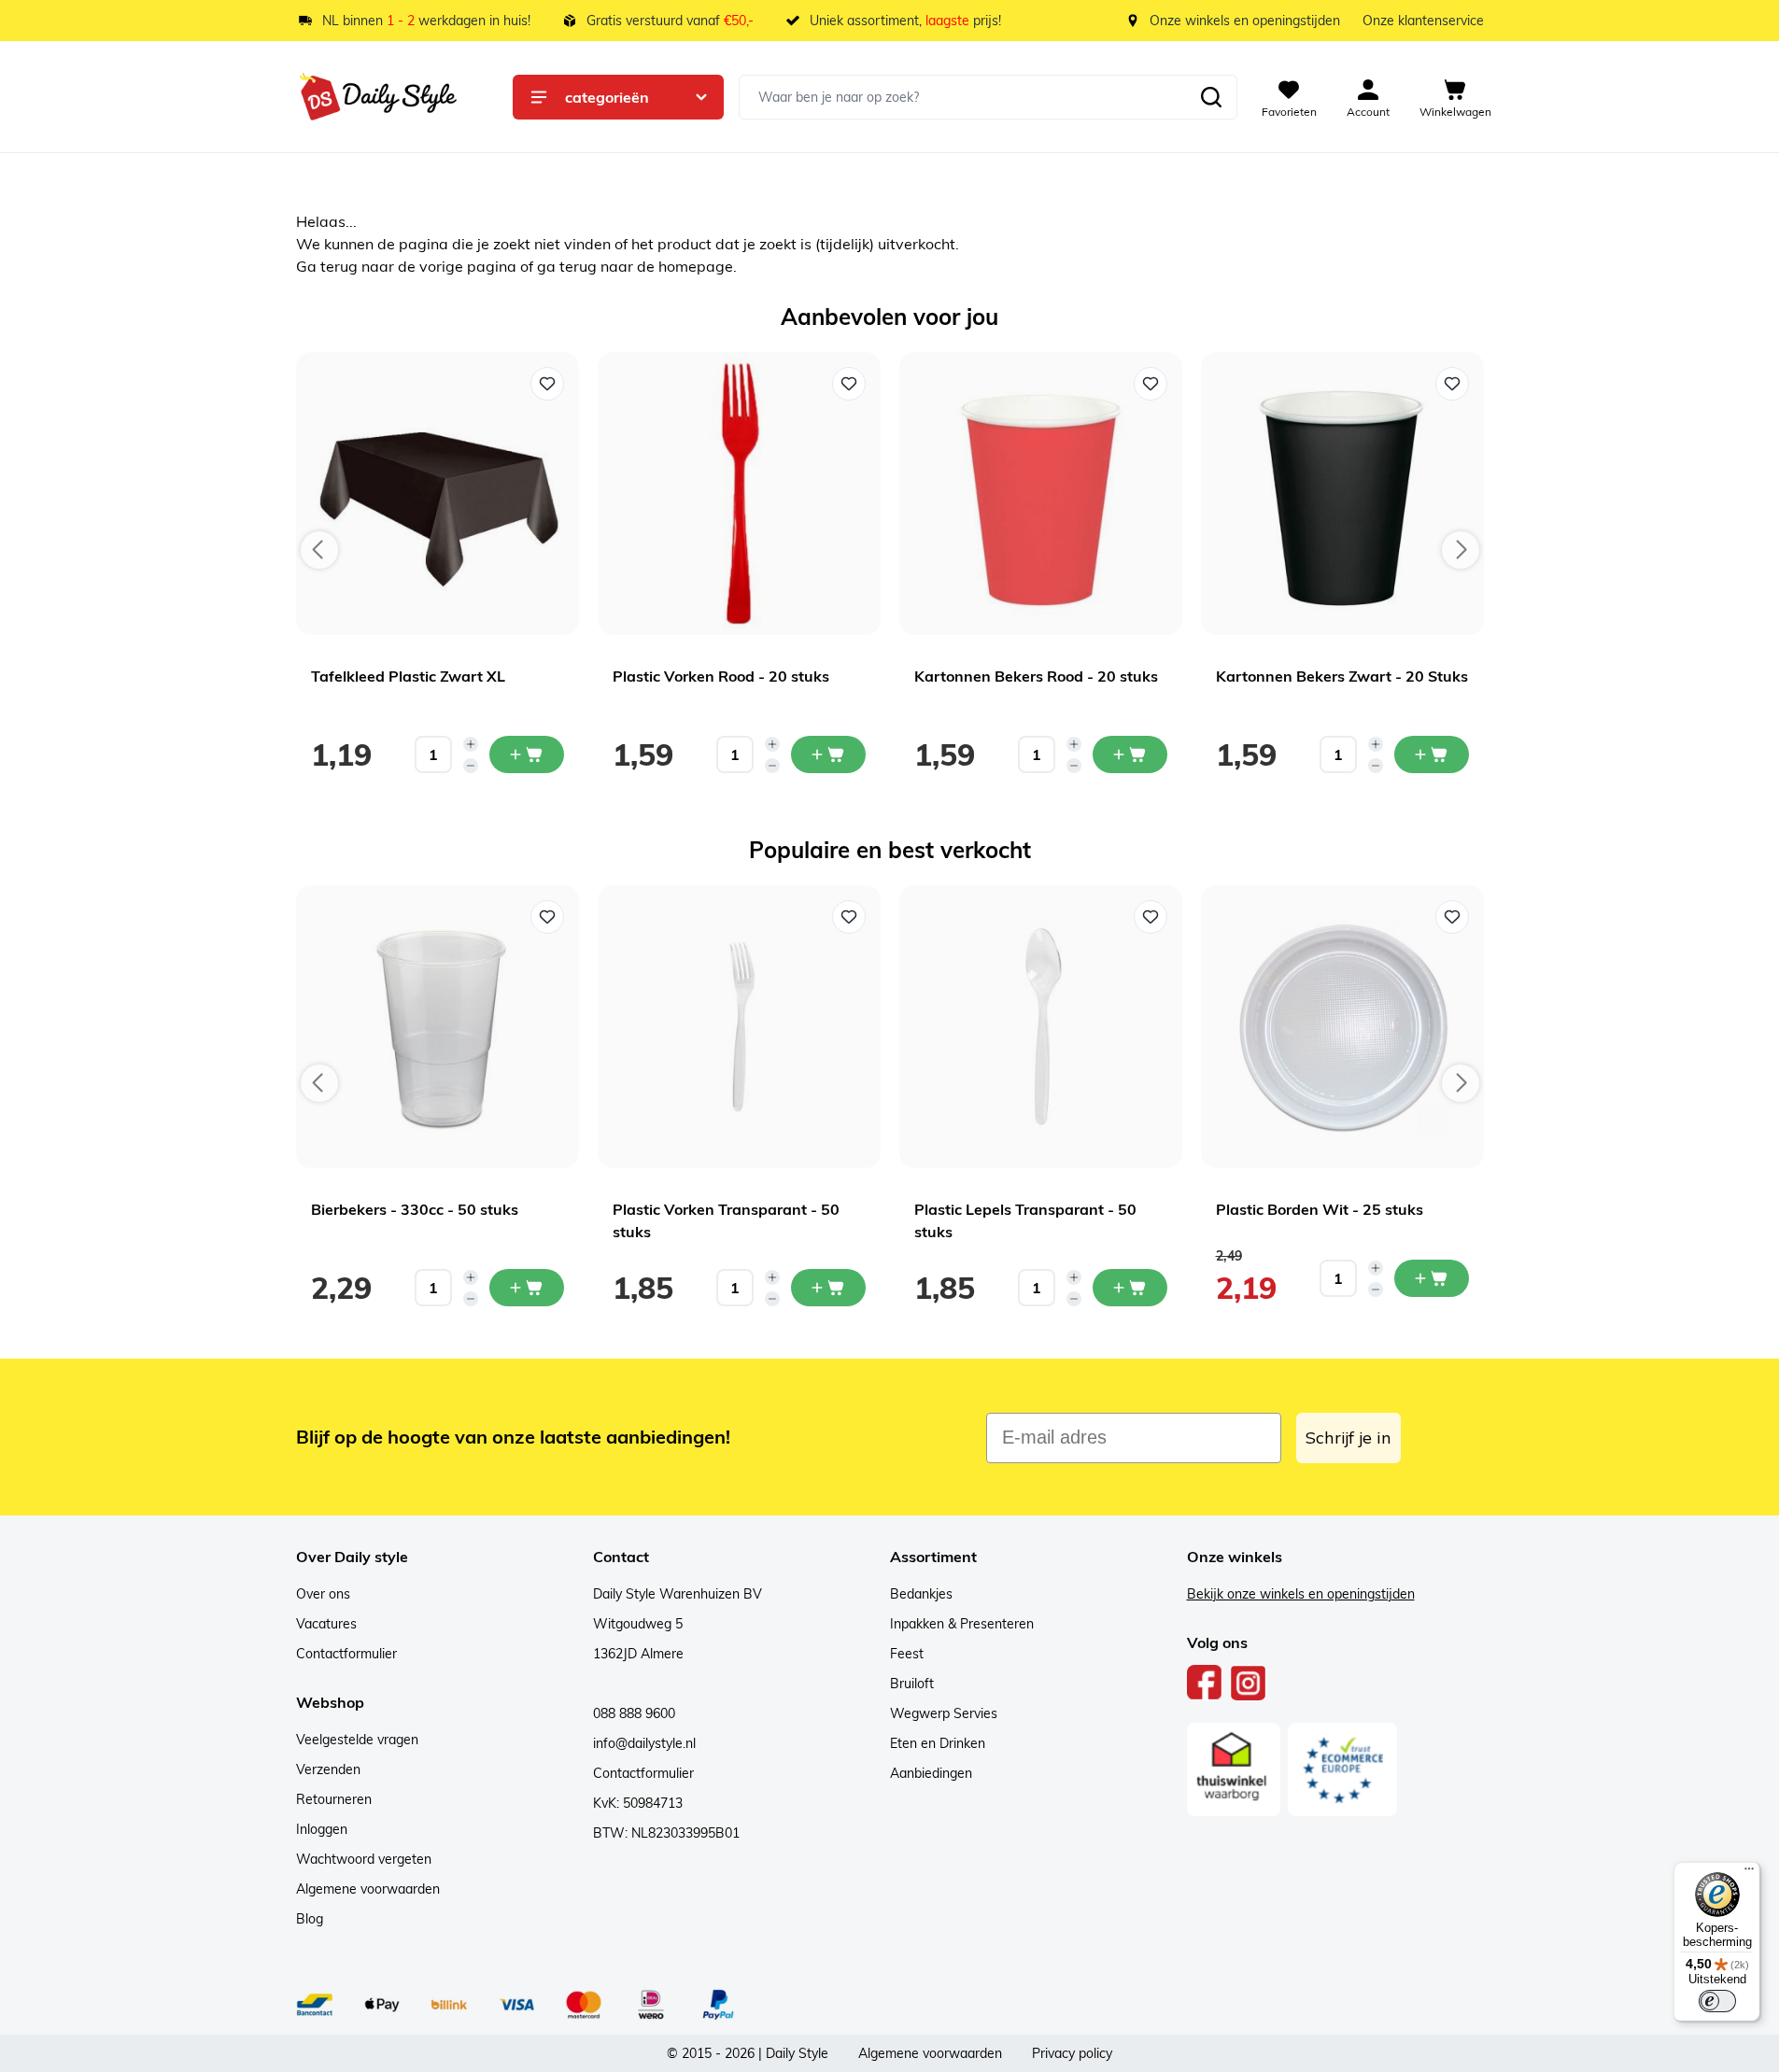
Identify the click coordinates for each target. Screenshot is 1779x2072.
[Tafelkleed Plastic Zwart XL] (438, 493)
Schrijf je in (1348, 1438)
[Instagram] (1248, 1683)
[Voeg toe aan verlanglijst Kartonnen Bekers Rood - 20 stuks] (1151, 384)
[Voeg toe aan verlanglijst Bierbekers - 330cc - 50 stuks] (547, 917)
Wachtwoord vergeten (364, 1859)
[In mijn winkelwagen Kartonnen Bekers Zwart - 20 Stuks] (1432, 754)
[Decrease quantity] (471, 766)
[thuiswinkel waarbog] (1234, 1769)
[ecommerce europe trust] (1343, 1769)
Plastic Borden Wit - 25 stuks (1320, 1209)
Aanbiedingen (931, 1773)
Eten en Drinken (938, 1743)
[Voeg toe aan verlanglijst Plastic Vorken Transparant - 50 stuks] (849, 917)
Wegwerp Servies (944, 1713)
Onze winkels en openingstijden (1245, 21)
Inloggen (322, 1829)
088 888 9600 (634, 1713)
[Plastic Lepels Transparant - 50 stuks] (1041, 1027)
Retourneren (334, 1799)
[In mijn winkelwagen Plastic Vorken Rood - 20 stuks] (828, 754)
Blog (310, 1919)
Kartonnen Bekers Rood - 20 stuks (1036, 676)
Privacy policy (1072, 2053)
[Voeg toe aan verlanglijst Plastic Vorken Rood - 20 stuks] (849, 384)
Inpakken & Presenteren (962, 1624)
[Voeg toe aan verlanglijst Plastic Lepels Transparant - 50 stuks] (1151, 917)
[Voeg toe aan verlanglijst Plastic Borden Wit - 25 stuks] (1452, 917)
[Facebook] (1205, 1683)
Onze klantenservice (1423, 21)
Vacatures (326, 1624)
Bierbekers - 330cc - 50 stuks (415, 1209)
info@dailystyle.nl (644, 1743)
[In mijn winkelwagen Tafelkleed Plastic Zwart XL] (527, 754)
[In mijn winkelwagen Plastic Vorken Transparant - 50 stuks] (828, 1288)
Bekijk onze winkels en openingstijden (1301, 1594)
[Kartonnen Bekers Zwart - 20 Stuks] (1342, 493)
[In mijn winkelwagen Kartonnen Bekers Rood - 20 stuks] (1130, 754)
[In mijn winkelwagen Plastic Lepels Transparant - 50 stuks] (1130, 1288)
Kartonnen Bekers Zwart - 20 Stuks (1342, 676)
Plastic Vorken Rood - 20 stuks (721, 676)
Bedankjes (921, 1594)
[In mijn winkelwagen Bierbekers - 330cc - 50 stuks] (527, 1288)
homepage (696, 266)
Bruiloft (912, 1684)
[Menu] (1749, 1873)
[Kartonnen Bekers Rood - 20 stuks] (1041, 493)
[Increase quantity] (471, 744)
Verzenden (328, 1769)
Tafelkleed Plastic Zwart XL (408, 676)
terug (341, 266)
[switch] (1717, 2001)
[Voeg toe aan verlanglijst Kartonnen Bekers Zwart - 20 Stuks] (1452, 384)
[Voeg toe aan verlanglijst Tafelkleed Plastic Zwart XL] (547, 384)
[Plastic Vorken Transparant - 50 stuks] (739, 1027)
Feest (907, 1654)
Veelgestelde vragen (357, 1740)
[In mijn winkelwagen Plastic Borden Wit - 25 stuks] (1432, 1278)
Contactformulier (346, 1654)
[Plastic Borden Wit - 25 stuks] (1342, 1027)
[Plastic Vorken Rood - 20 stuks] (739, 493)
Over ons (323, 1594)
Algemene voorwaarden (368, 1889)
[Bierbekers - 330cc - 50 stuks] (438, 1027)
